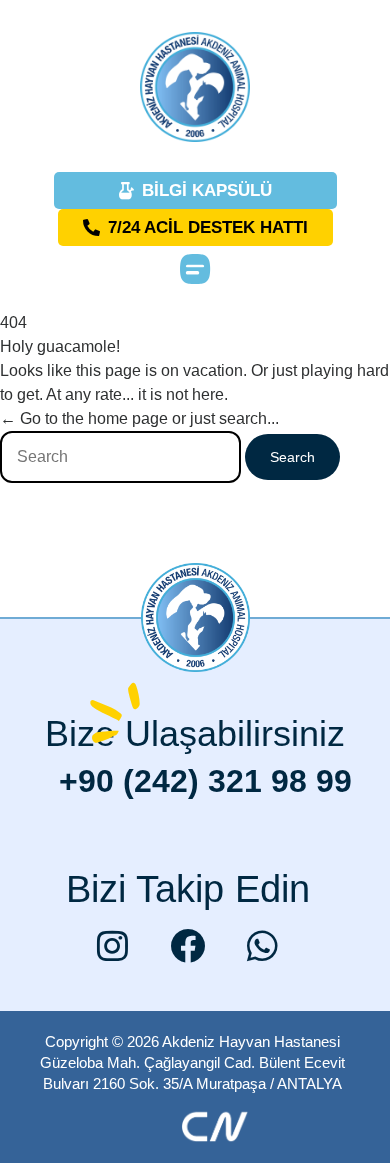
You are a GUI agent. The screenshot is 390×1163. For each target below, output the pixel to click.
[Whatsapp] (263, 946)
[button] (195, 268)
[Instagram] (113, 946)
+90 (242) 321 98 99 (205, 781)
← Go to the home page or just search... (139, 418)
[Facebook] (188, 946)
